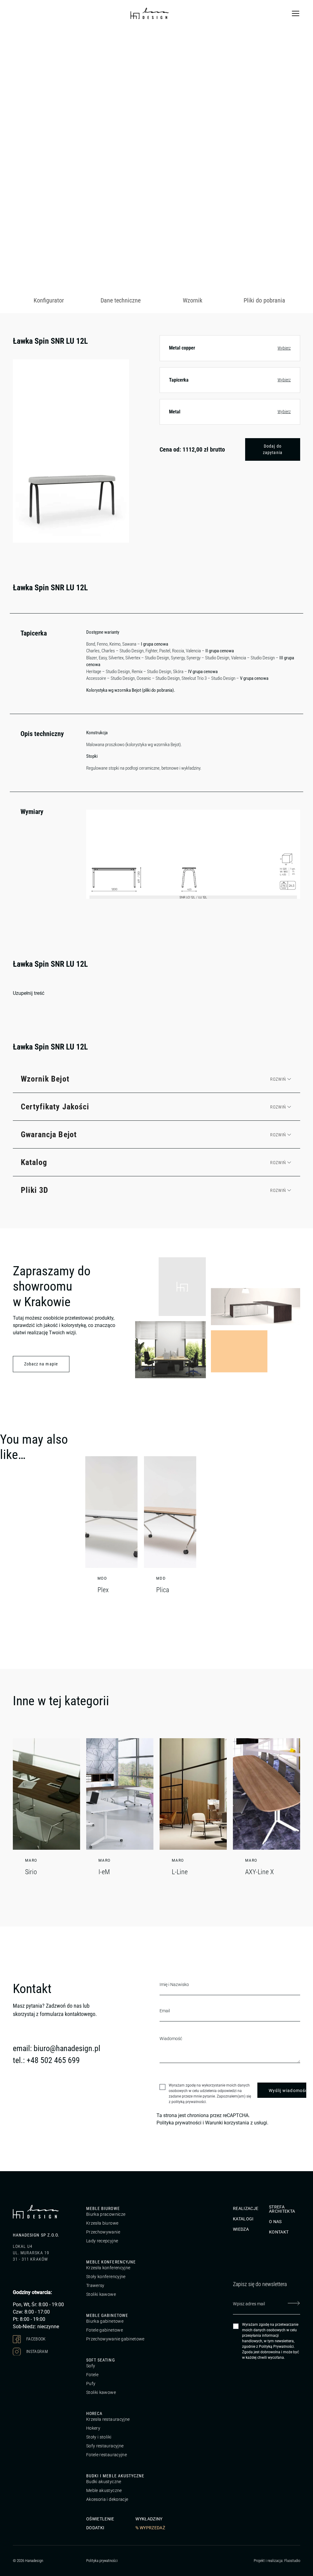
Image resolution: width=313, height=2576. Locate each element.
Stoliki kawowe (101, 2294)
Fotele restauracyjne (107, 2455)
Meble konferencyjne (111, 2262)
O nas (275, 2222)
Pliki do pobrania (264, 300)
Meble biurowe (103, 2208)
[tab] (49, 301)
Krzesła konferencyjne (108, 2268)
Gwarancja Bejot (49, 1134)
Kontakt (279, 2232)
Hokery (93, 2428)
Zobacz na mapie (41, 1364)
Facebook (36, 2339)
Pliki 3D (35, 1190)
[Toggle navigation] (296, 13)
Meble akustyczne (104, 2490)
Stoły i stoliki (99, 2437)
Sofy (91, 2366)
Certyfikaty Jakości (55, 1107)
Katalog (34, 1162)
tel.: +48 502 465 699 (46, 2060)
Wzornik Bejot (45, 1079)
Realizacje (246, 2208)
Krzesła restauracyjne (108, 2419)
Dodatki (95, 2528)
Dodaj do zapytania (272, 449)
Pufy (91, 2384)
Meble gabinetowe (107, 2315)
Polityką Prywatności (276, 2347)
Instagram (37, 2351)
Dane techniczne (121, 300)
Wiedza (241, 2229)
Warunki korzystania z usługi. (237, 2123)
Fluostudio (292, 2561)
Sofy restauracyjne (105, 2446)
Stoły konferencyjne (106, 2277)
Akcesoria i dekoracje (107, 2499)
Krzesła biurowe (102, 2223)
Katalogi (243, 2219)
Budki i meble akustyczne (115, 2476)
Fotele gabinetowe (105, 2330)
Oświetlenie (100, 2519)
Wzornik (193, 300)
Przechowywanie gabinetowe (115, 2339)
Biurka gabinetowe (105, 2321)
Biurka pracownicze (106, 2214)
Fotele (92, 2375)
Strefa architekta (282, 2209)
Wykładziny (149, 2519)
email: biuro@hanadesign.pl (57, 2048)
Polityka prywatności (179, 2123)
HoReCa (94, 2413)
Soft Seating (101, 2360)
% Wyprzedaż (150, 2528)
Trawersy (95, 2285)
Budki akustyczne (104, 2482)
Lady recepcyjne (102, 2241)
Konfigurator (49, 300)
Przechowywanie (103, 2232)
